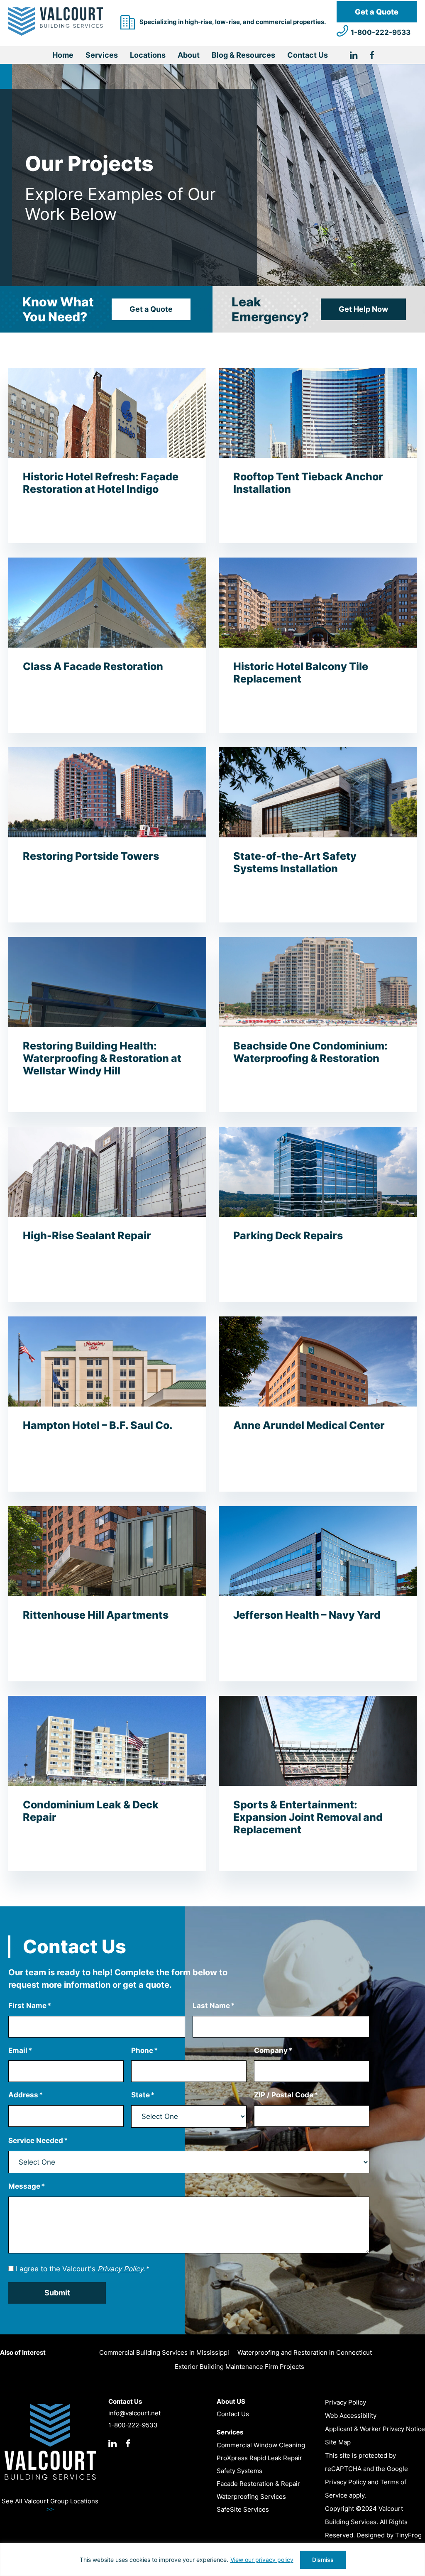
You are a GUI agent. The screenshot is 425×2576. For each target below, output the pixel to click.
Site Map (338, 2442)
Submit (57, 2293)
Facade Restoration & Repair (258, 2484)
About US (231, 2401)
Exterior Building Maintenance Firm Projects (239, 2367)
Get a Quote (377, 12)
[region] (212, 2560)
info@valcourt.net (134, 2413)
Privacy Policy (346, 2402)
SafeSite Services (243, 2509)
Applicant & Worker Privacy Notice (375, 2429)
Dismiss (323, 2560)
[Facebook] (372, 56)
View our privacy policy (262, 2560)
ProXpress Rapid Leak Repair (259, 2458)
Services (102, 55)
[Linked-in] (360, 56)
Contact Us (308, 55)
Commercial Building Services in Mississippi (164, 2352)
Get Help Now (363, 309)
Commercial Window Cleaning (261, 2445)
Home (63, 55)
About (189, 55)
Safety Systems (239, 2471)
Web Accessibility (351, 2416)
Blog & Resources (243, 55)
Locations (148, 55)
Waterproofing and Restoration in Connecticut (305, 2352)
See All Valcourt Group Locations (50, 2505)
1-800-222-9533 (381, 32)
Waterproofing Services (251, 2496)
